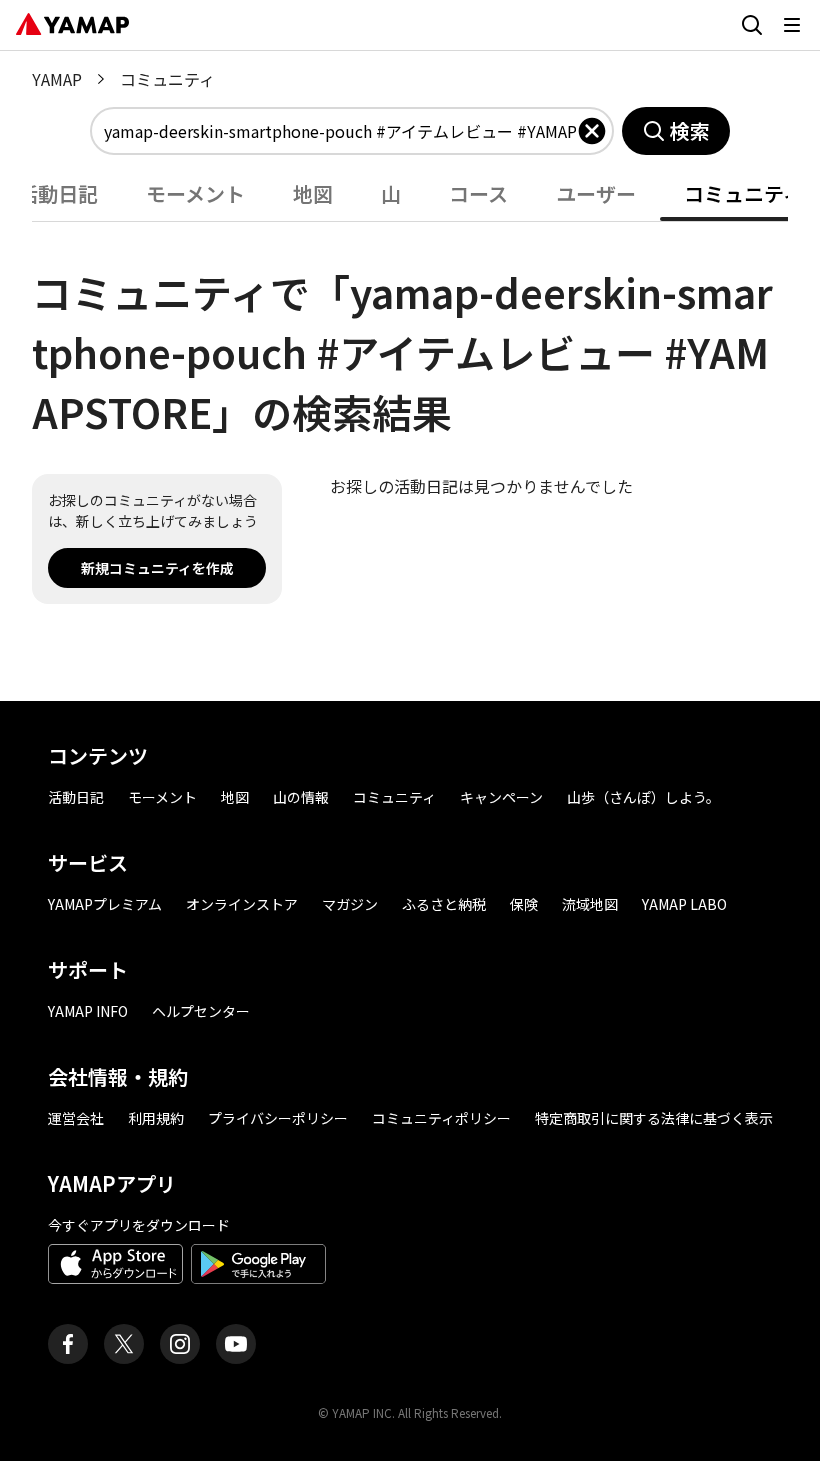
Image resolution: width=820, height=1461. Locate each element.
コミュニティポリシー (441, 1118)
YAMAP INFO (88, 1011)
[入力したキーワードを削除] (592, 131)
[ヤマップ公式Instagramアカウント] (180, 1344)
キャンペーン (501, 797)
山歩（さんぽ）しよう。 (643, 797)
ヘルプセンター (201, 1011)
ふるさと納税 (444, 904)
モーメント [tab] (195, 193)
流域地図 (590, 904)
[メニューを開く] (792, 25)
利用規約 (156, 1118)
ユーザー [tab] (596, 193)
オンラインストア (242, 904)
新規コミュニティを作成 (157, 568)
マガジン (350, 904)
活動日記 (76, 797)
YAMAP (57, 79)
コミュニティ (394, 797)
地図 (235, 797)
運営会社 (76, 1118)
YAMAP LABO (684, 904)
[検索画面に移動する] (752, 25)
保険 (524, 904)
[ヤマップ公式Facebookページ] (68, 1344)
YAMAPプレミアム (105, 904)
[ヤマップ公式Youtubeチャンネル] (236, 1344)
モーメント (162, 797)
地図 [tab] (313, 193)
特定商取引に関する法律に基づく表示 (654, 1118)
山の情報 (301, 797)
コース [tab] (478, 193)
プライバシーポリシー (278, 1118)
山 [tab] (391, 193)
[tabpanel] (410, 413)
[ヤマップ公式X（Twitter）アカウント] (124, 1344)
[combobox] (340, 131)
